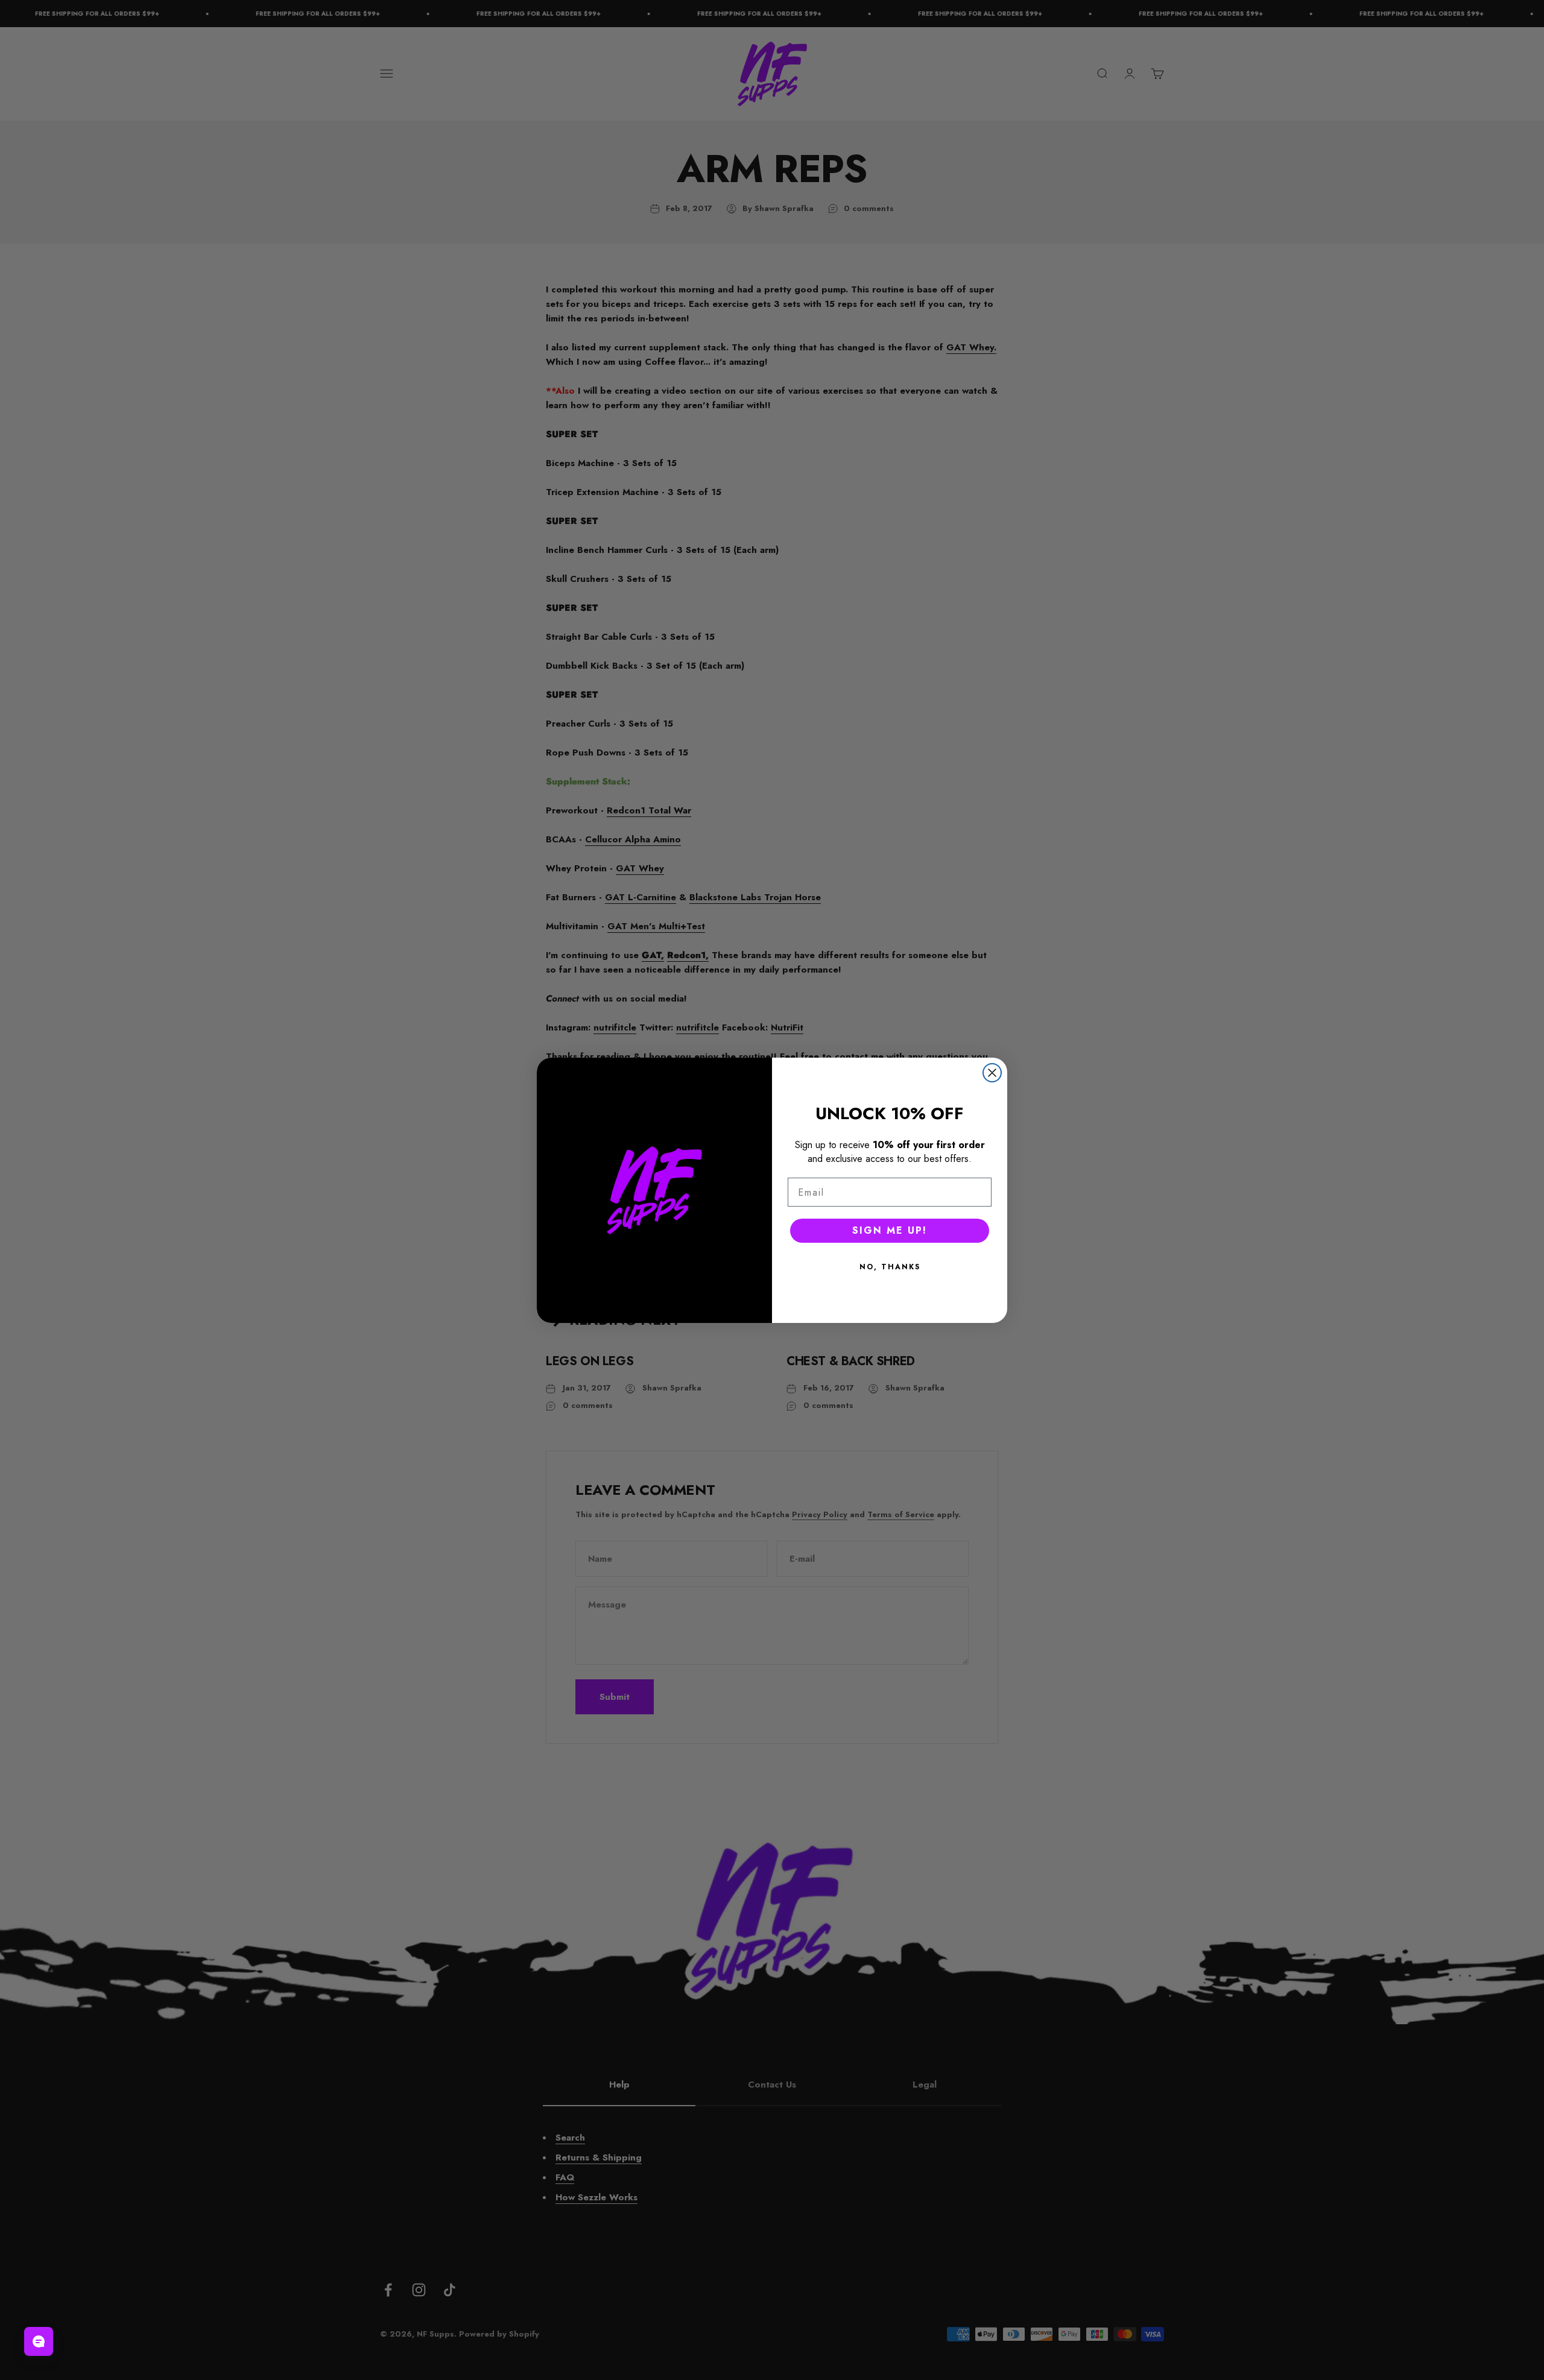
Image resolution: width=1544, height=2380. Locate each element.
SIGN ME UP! (890, 1230)
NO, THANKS (890, 1267)
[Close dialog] (992, 1073)
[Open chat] (39, 2341)
